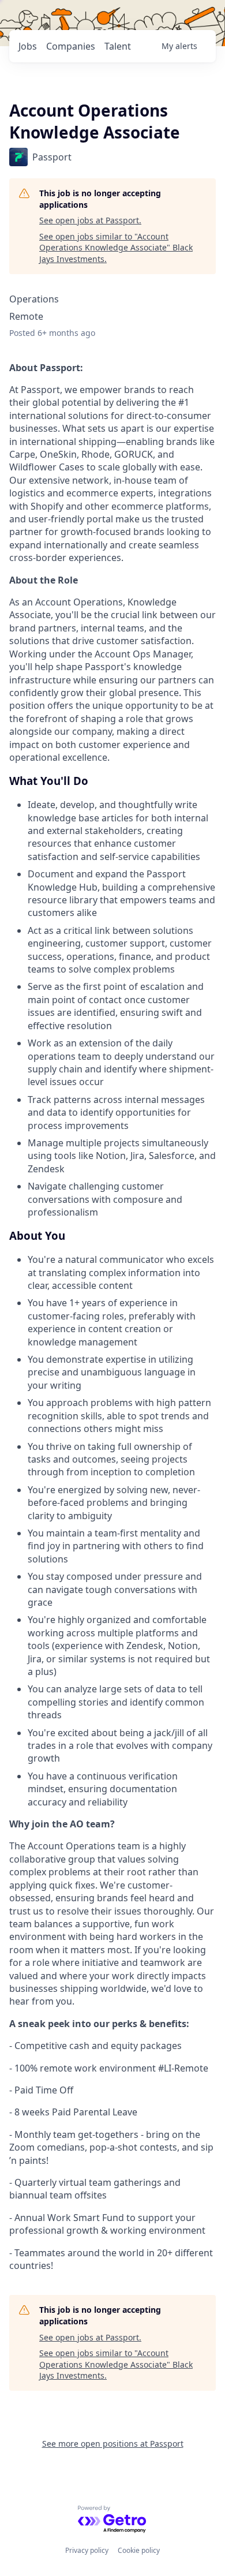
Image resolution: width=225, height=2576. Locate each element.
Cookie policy (139, 2550)
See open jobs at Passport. (90, 220)
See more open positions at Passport (113, 2444)
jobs (28, 46)
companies (71, 46)
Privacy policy (87, 2550)
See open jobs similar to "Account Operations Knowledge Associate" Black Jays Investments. (116, 248)
